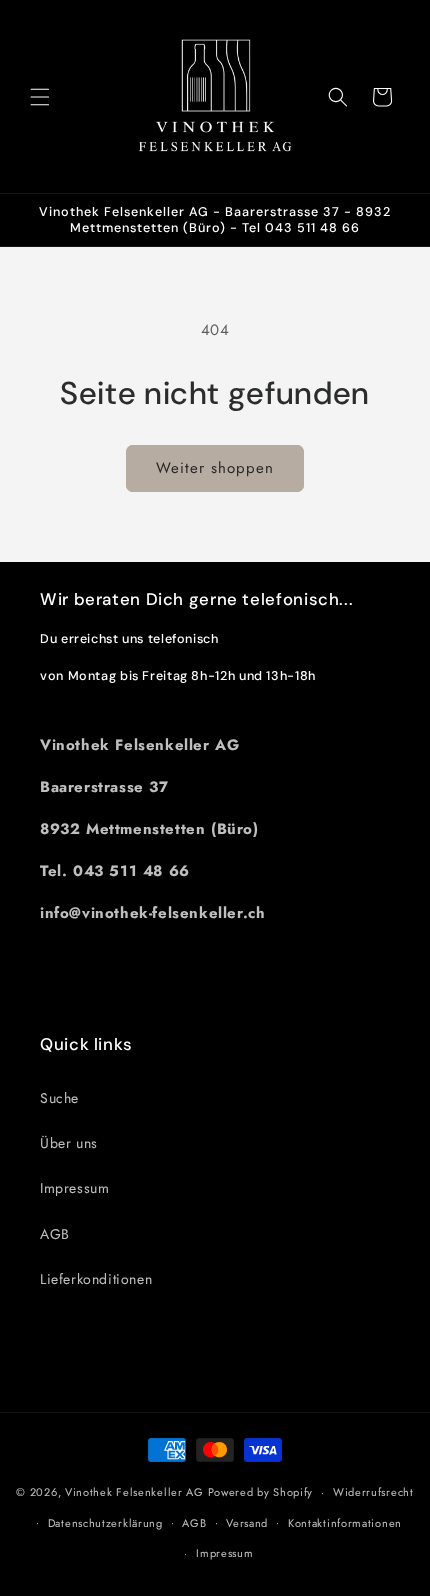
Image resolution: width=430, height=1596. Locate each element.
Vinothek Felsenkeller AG (134, 1492)
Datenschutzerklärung (105, 1523)
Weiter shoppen (215, 468)
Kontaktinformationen (345, 1523)
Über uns (69, 1143)
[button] (40, 97)
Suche (59, 1098)
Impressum (74, 1188)
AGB (55, 1234)
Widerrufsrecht (373, 1492)
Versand (247, 1523)
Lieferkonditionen (96, 1279)
